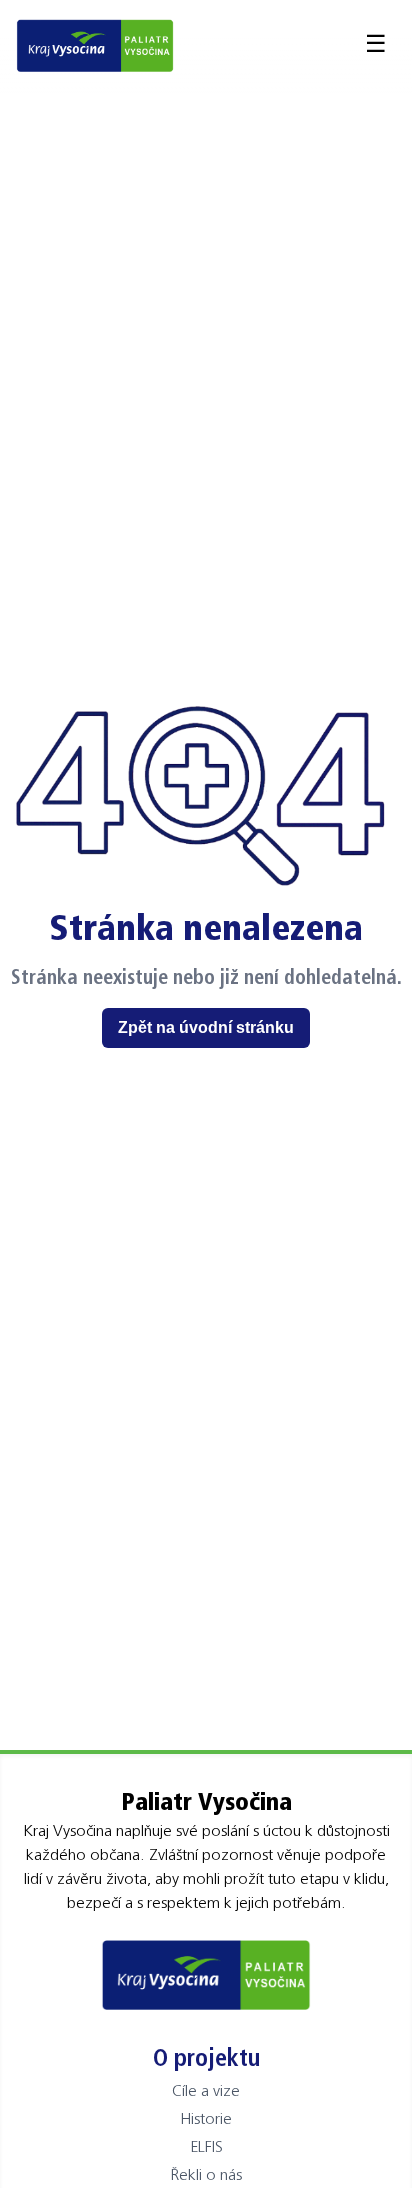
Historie (206, 2118)
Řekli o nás (206, 2174)
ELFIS (206, 2146)
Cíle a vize (206, 2090)
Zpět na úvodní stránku (206, 1027)
